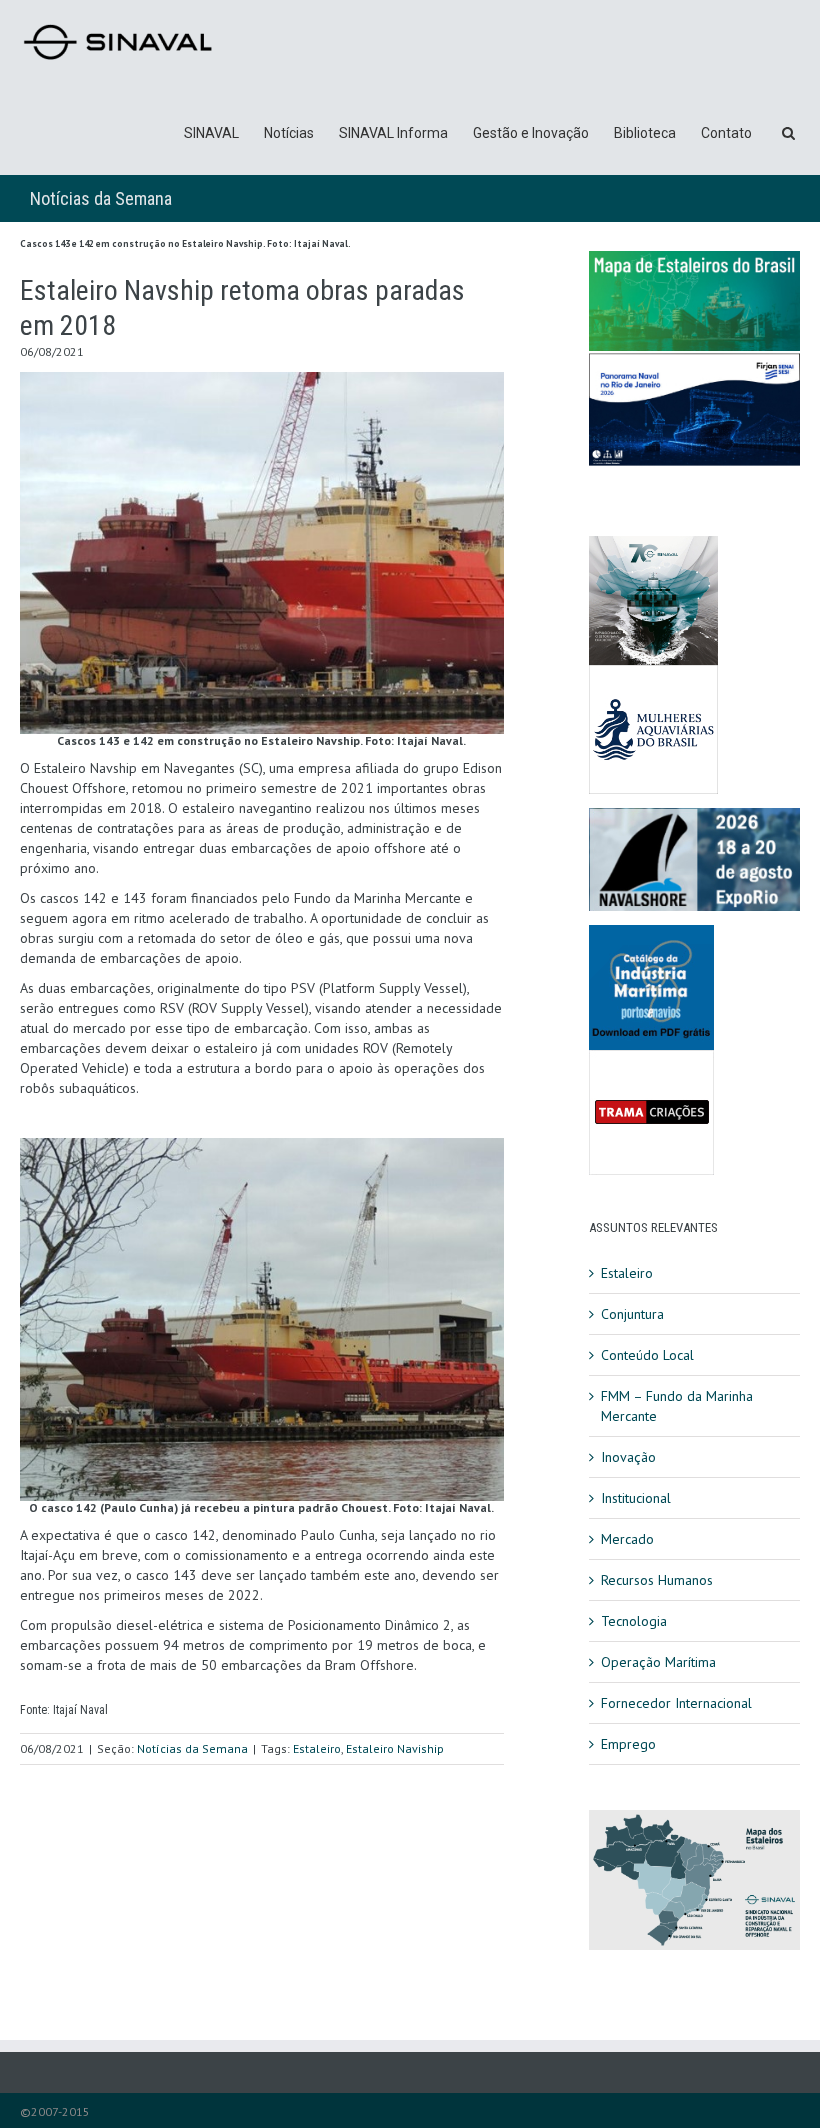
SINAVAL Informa (393, 133)
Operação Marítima (658, 1662)
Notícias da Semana (101, 198)
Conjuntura (632, 1314)
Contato (726, 133)
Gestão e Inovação (531, 133)
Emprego (628, 1744)
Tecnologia (634, 1621)
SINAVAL (211, 133)
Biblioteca (645, 133)
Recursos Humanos (657, 1580)
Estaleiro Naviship (395, 1748)
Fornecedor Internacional (676, 1703)
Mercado (627, 1539)
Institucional (636, 1498)
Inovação (628, 1457)
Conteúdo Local (647, 1355)
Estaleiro (317, 1748)
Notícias (289, 133)
